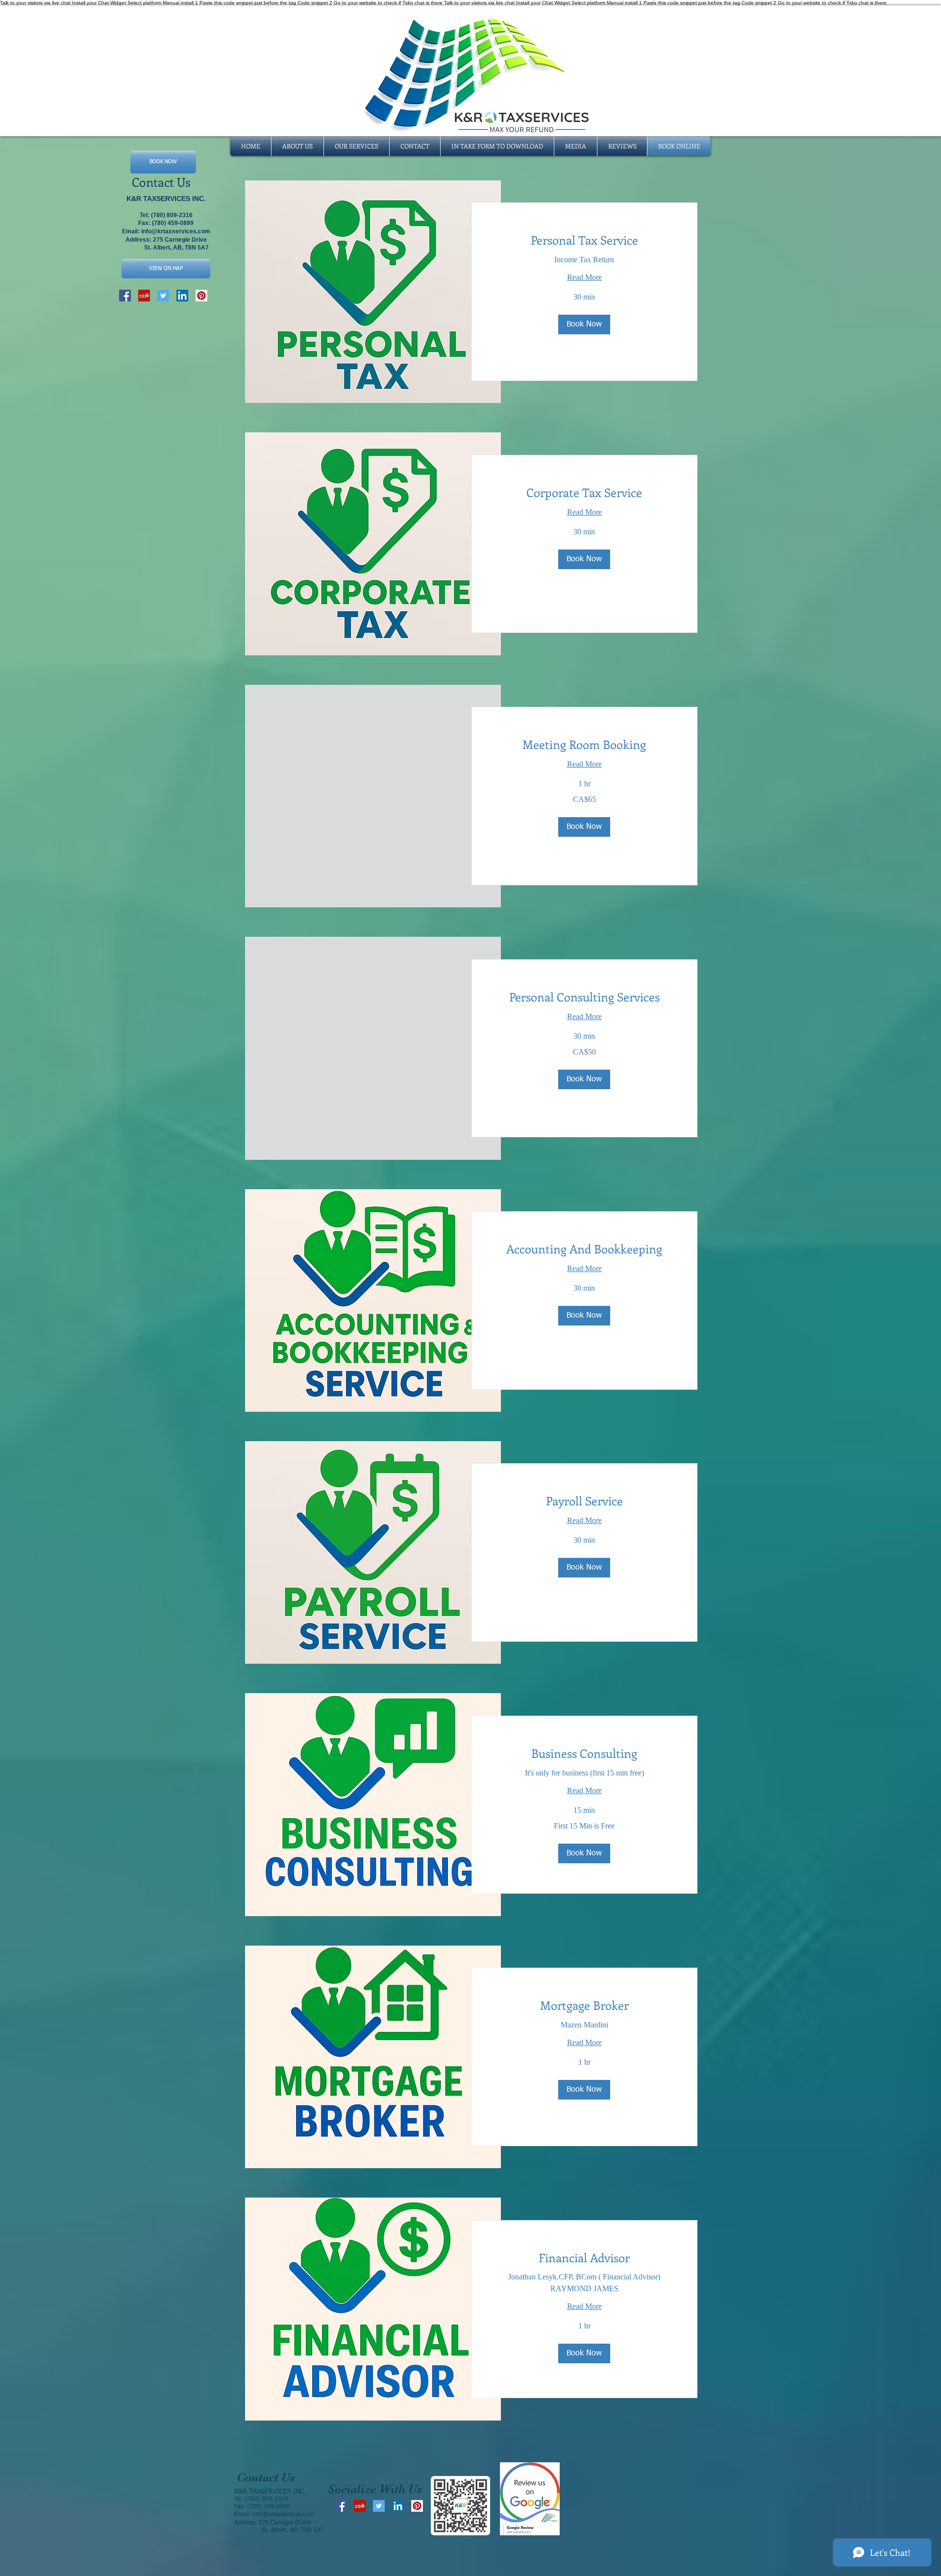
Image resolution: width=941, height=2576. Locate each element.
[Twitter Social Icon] (163, 296)
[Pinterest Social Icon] (201, 296)
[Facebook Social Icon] (125, 296)
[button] (584, 325)
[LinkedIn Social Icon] (182, 296)
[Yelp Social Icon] (144, 296)
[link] (585, 240)
